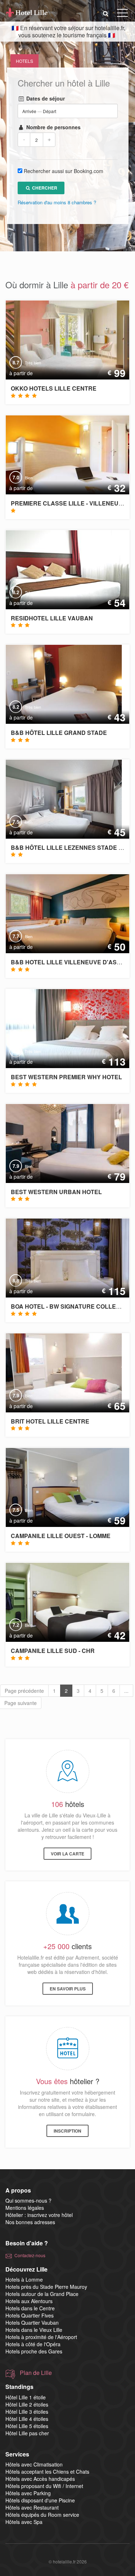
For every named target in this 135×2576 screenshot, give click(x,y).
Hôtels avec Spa (24, 2522)
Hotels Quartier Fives (30, 2315)
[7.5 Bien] (58, 798)
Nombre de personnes (52, 127)
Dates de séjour (44, 98)
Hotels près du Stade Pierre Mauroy (46, 2287)
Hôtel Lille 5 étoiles (27, 2426)
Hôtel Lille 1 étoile (26, 2397)
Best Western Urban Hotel (56, 1192)
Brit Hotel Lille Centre (50, 1421)
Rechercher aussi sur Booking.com (64, 171)
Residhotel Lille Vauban (52, 618)
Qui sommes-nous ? (28, 2200)
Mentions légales (25, 2208)
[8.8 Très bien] (65, 1257)
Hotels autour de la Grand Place (42, 2294)
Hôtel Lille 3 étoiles (27, 2412)
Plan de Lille (36, 2373)
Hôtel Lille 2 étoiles (27, 2404)
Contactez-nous (30, 2255)
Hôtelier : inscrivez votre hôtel (39, 2215)
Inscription (67, 2131)
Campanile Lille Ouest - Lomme (61, 1536)
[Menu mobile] (122, 14)
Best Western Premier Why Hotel (66, 1077)
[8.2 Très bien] (65, 569)
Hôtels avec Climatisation (34, 2464)
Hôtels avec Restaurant (32, 2507)
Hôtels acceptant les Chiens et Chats (47, 2472)
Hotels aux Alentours (29, 2301)
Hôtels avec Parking (28, 2493)
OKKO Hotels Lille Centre (54, 388)
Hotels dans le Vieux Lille (34, 2330)
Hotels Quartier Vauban (32, 2323)
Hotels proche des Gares (34, 2351)
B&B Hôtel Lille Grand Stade (59, 733)
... (126, 1691)
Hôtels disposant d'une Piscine (40, 2500)
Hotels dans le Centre (30, 2308)
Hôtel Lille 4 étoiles (27, 2419)
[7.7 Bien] (63, 913)
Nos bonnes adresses (30, 2222)
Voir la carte (67, 1854)
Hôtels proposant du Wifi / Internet (44, 2486)
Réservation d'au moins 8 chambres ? (57, 202)
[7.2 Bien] (66, 1602)
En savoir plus (68, 1989)
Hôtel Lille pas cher (27, 2433)
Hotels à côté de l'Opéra (33, 2344)
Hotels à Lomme (24, 2279)
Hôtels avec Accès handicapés (40, 2479)
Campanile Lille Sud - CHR (53, 1651)
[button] (106, 13)
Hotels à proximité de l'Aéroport (41, 2337)
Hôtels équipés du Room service (42, 2515)
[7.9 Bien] (65, 1142)
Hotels (24, 61)
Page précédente (24, 1691)
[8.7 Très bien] (65, 339)
